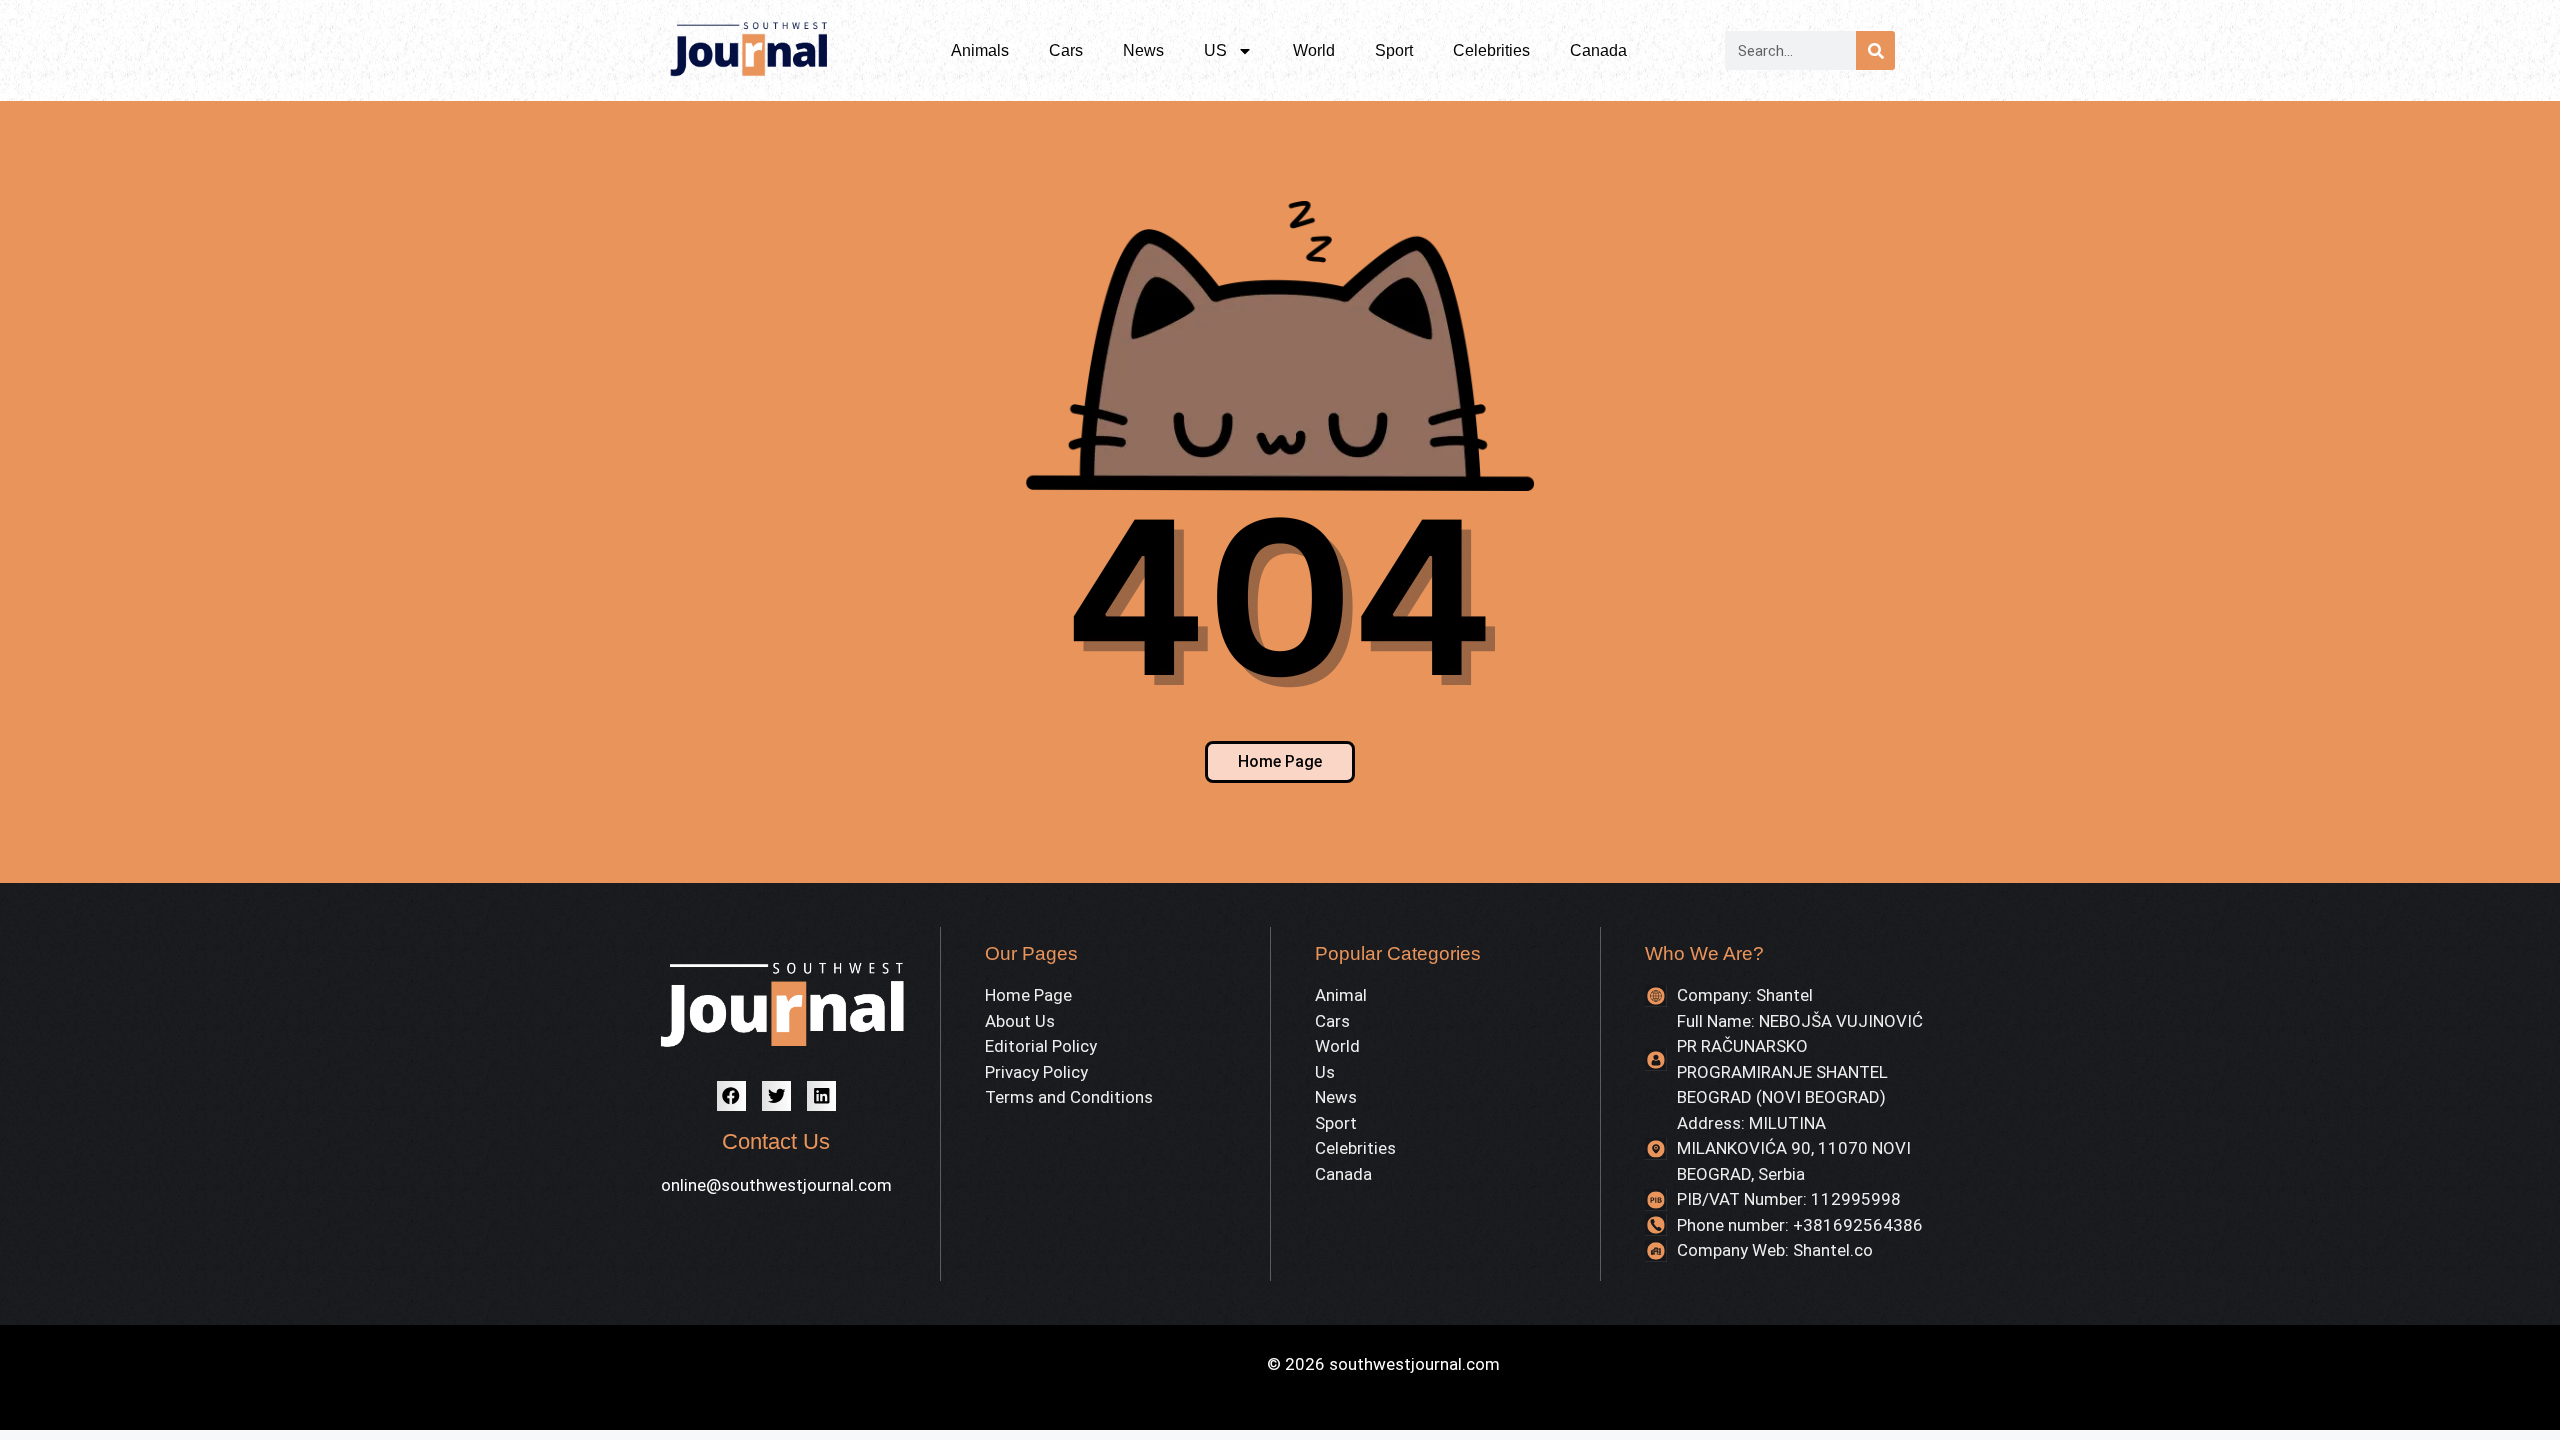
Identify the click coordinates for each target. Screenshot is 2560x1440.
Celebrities (1491, 50)
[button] (731, 1095)
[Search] (1875, 50)
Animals (980, 50)
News (1143, 50)
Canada (1598, 50)
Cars (1066, 50)
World (1314, 50)
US (1215, 50)
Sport (1394, 50)
